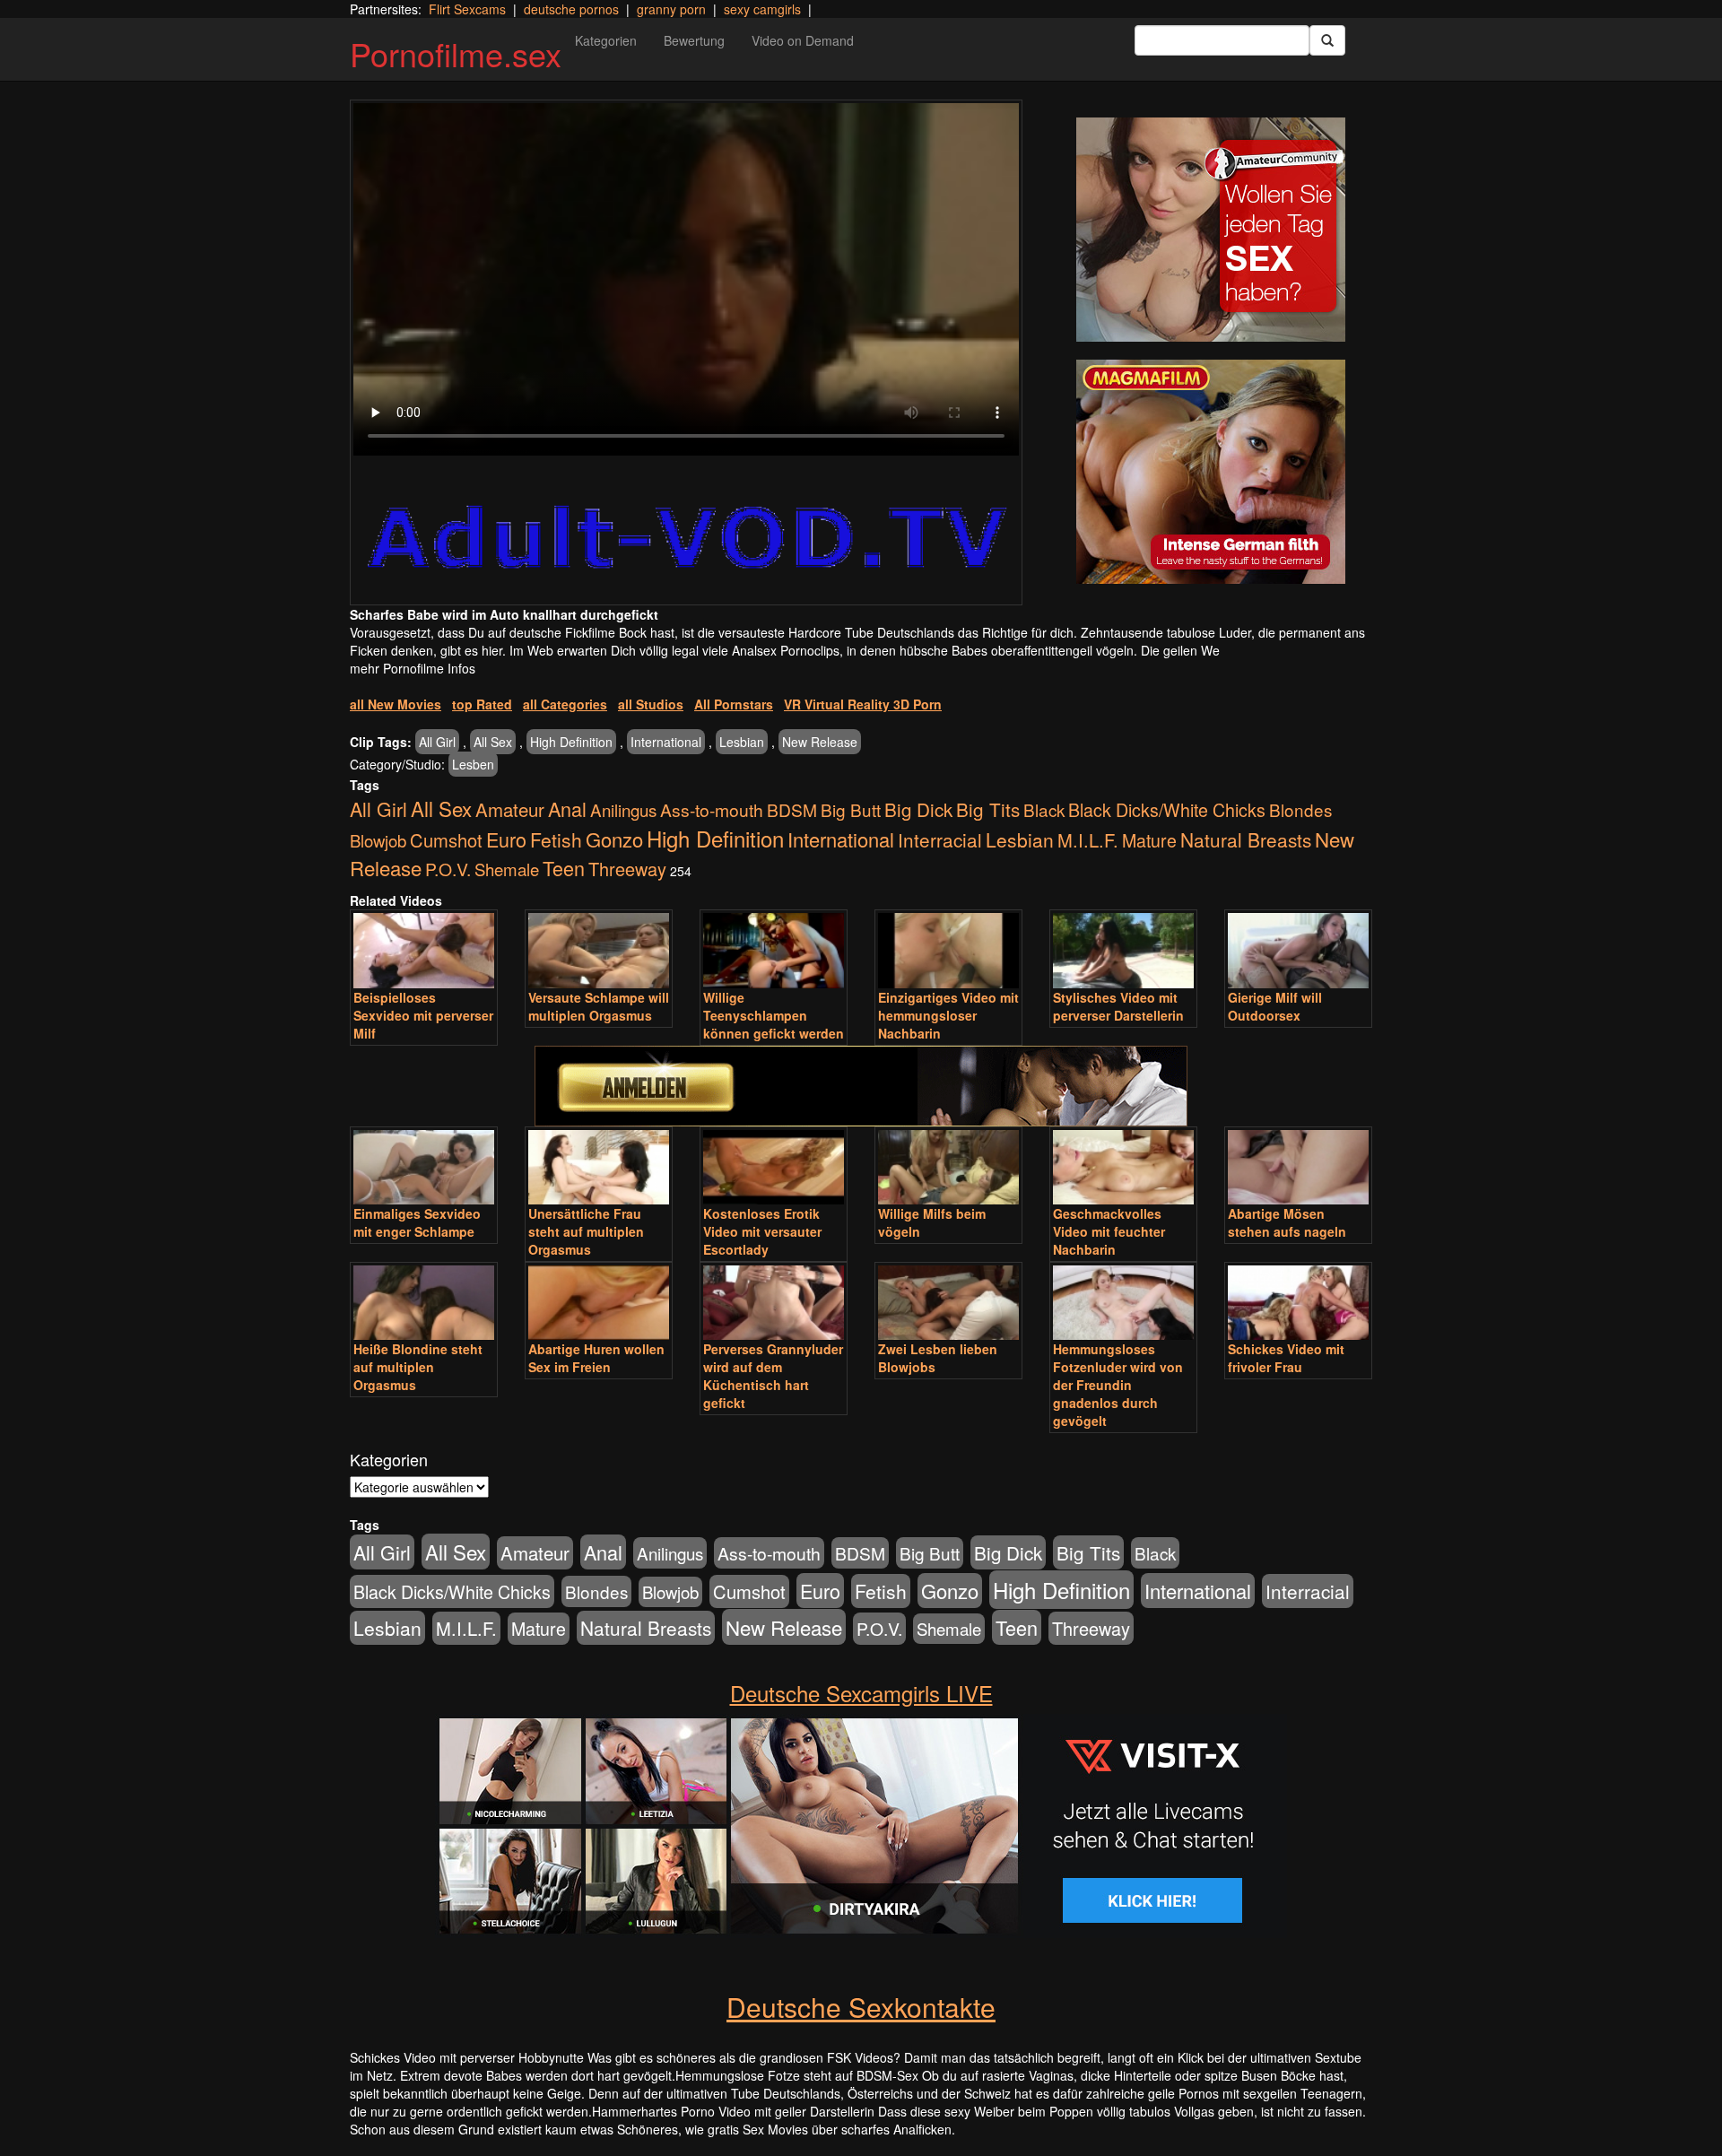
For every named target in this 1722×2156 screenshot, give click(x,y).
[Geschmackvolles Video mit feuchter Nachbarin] (1123, 1167)
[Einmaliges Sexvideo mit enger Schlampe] (424, 1167)
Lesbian (742, 742)
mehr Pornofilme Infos (413, 668)
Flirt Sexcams (467, 9)
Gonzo (614, 839)
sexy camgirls (762, 9)
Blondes (1300, 809)
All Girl (437, 742)
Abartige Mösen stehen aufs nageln (1287, 1222)
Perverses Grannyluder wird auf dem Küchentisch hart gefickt (773, 1376)
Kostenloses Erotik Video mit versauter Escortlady (762, 1231)
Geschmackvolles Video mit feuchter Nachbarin (1109, 1231)
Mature (1149, 840)
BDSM (792, 809)
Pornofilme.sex (456, 53)
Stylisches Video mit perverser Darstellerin (1118, 1006)
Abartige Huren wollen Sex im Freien (596, 1358)
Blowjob (378, 840)
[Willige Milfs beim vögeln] (948, 1167)
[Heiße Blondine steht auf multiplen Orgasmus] (424, 1303)
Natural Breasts (1246, 839)
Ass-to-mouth (712, 809)
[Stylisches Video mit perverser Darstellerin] (1123, 950)
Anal (567, 808)
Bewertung (694, 40)
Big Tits (988, 809)
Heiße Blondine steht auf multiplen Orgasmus (418, 1367)
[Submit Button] (1327, 40)
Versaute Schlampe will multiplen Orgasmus (599, 1006)
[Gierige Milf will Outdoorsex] (1298, 950)
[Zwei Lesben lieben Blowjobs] (948, 1303)
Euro (506, 839)
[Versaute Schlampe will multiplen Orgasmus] (599, 950)
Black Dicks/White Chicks (1167, 809)
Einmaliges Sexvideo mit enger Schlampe (417, 1222)
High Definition (571, 742)
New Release (820, 742)
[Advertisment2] (1211, 472)
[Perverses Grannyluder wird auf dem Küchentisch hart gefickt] (774, 1303)
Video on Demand (803, 40)
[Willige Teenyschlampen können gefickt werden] (774, 950)
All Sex (493, 742)
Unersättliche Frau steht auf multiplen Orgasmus (586, 1231)
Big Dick (918, 809)
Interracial (940, 839)
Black (1044, 809)
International (666, 742)
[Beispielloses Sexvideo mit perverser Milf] (424, 950)
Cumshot (446, 840)
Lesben (473, 764)
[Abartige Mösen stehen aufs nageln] (1298, 1167)
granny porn (671, 9)
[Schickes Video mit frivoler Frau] (1298, 1303)
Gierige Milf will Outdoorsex (1275, 1006)
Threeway (627, 869)
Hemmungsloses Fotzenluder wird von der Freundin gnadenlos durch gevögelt (1118, 1385)
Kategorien (606, 40)
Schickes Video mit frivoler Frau (1286, 1358)
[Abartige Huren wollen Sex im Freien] (599, 1303)
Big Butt (851, 809)
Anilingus (623, 809)
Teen (564, 868)
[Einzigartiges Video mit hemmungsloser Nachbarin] (948, 950)
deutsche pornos (571, 9)
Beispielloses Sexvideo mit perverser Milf (423, 1015)
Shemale (507, 869)
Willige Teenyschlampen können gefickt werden (774, 1015)
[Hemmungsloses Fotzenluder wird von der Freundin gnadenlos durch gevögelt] (1123, 1303)
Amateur (510, 809)
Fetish (556, 839)
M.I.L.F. (1088, 840)
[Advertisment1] (1211, 230)
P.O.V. (448, 869)
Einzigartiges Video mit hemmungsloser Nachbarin (948, 1015)
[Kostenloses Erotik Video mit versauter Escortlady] (774, 1167)
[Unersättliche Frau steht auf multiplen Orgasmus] (599, 1167)
